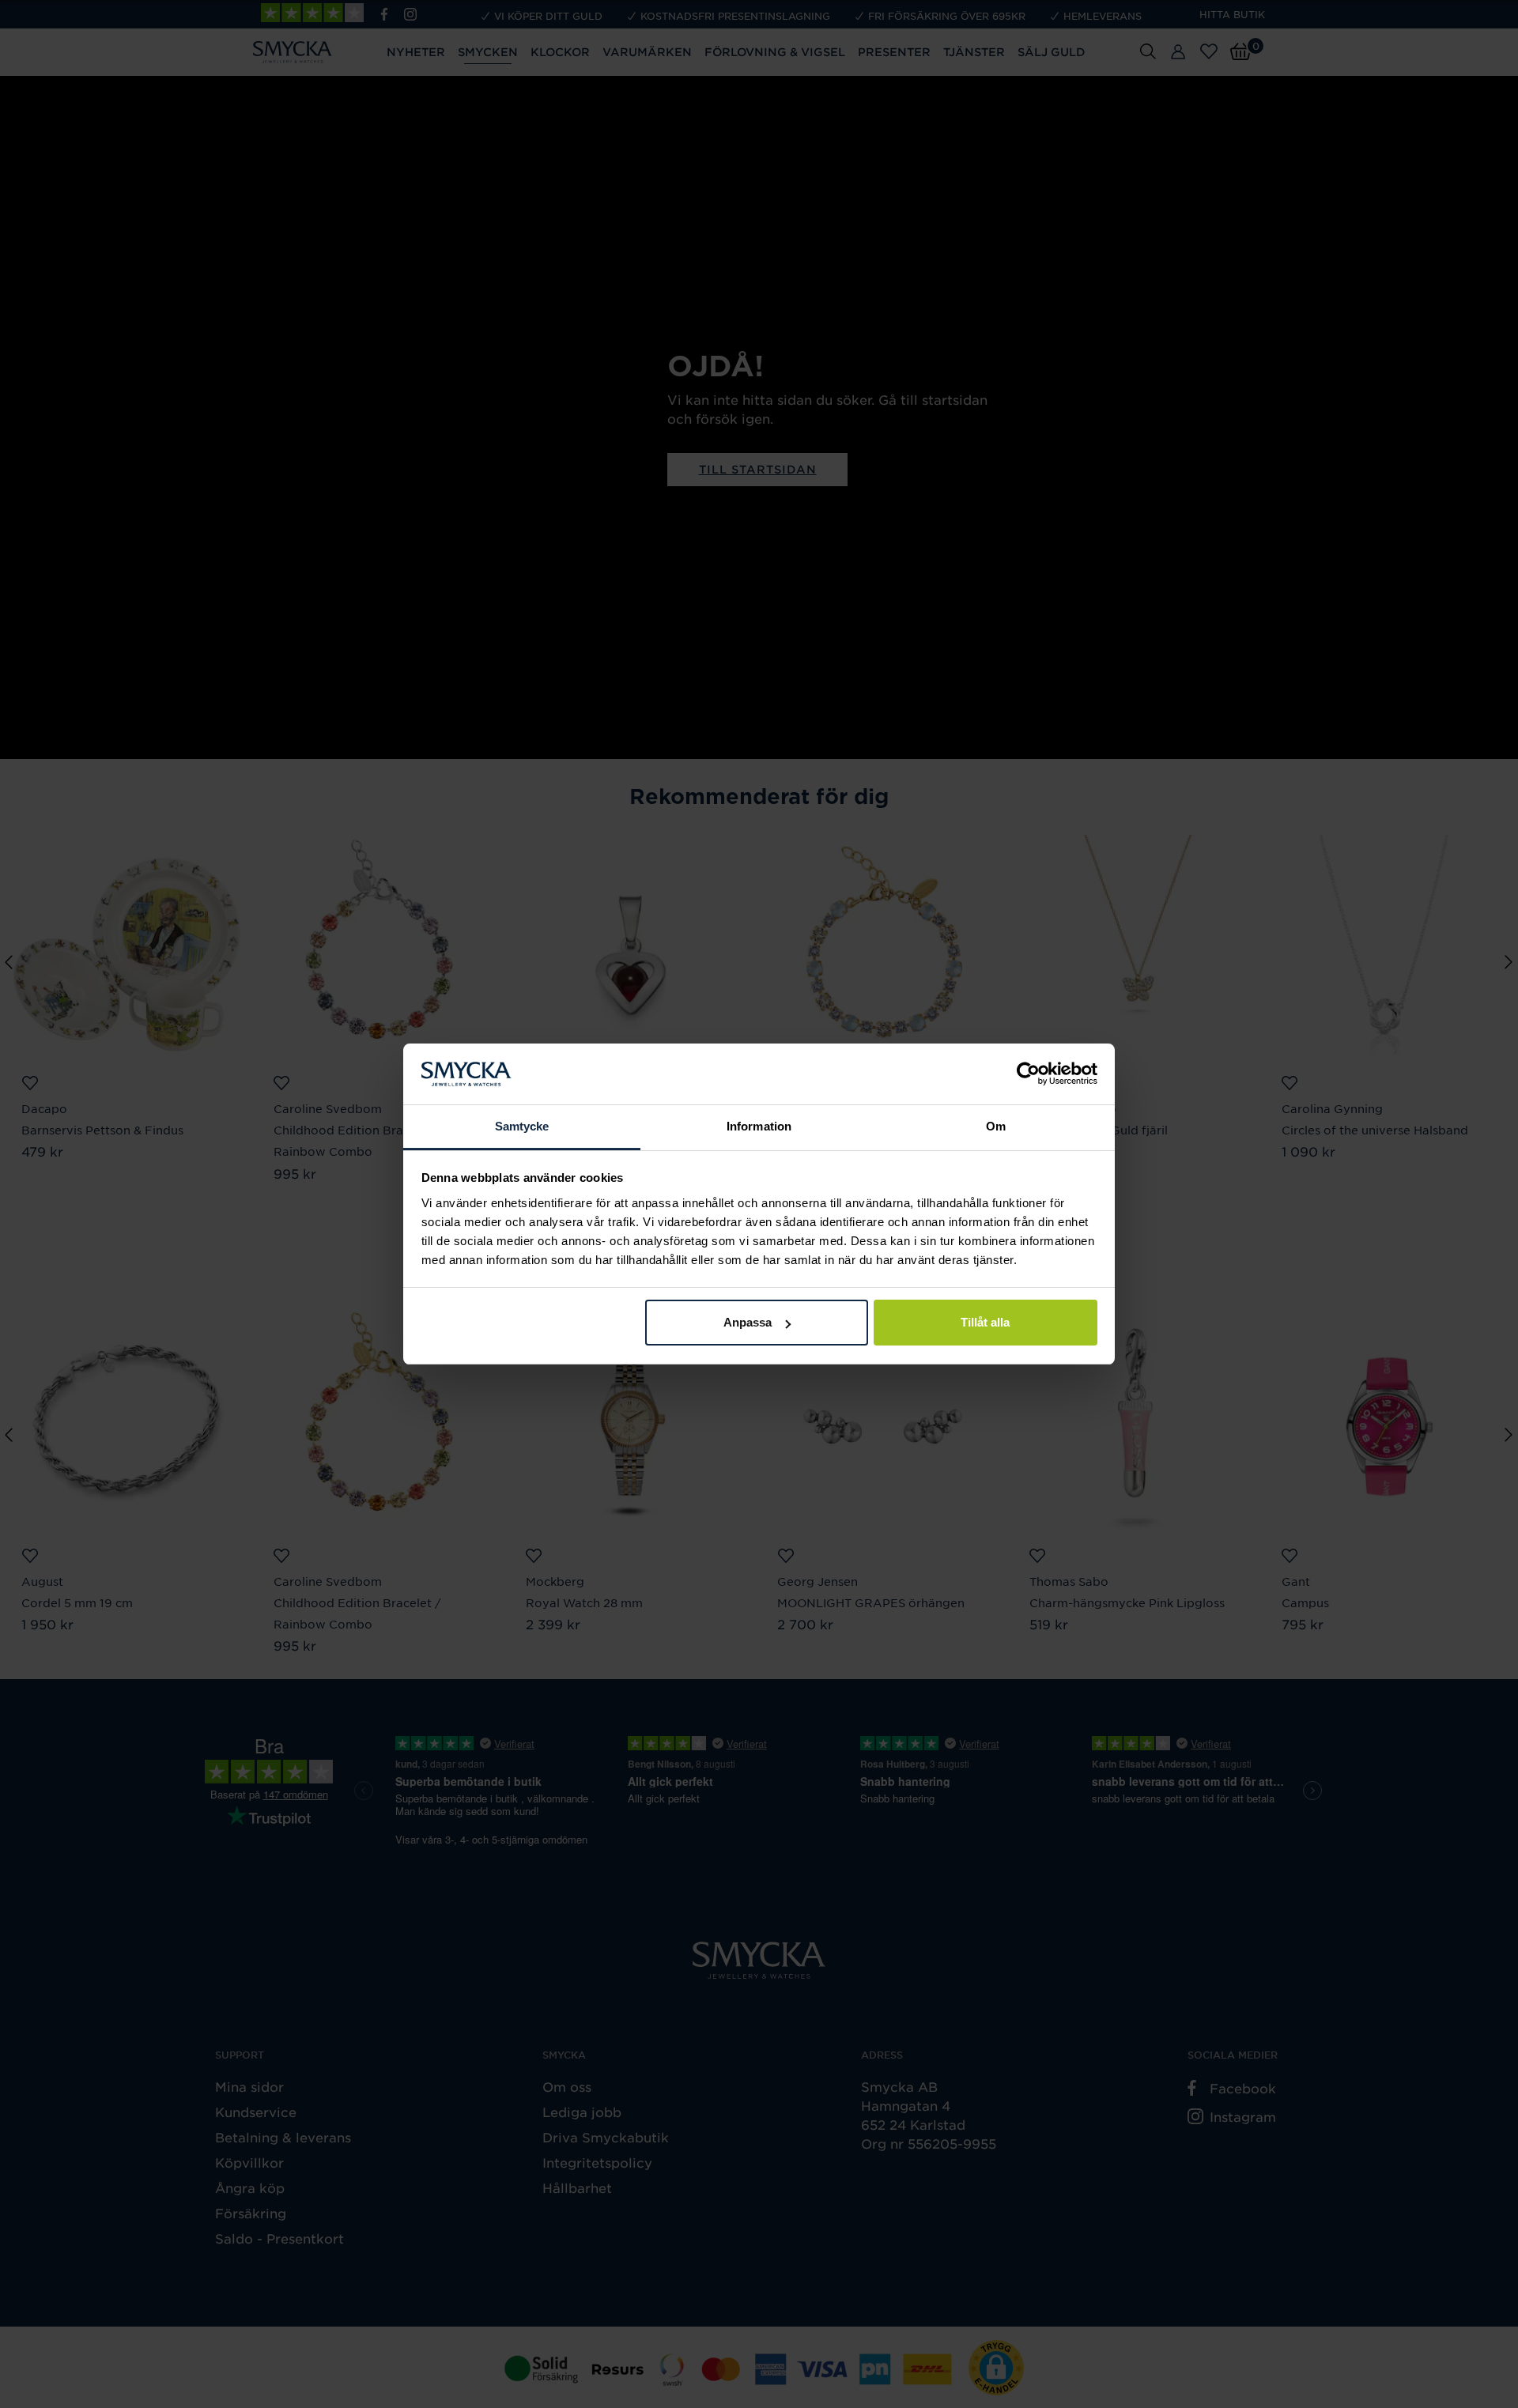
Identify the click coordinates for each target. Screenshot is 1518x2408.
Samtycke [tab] (522, 1126)
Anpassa (748, 1322)
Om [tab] (996, 1126)
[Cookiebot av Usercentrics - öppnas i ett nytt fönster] (1028, 1074)
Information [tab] (759, 1126)
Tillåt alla (985, 1322)
